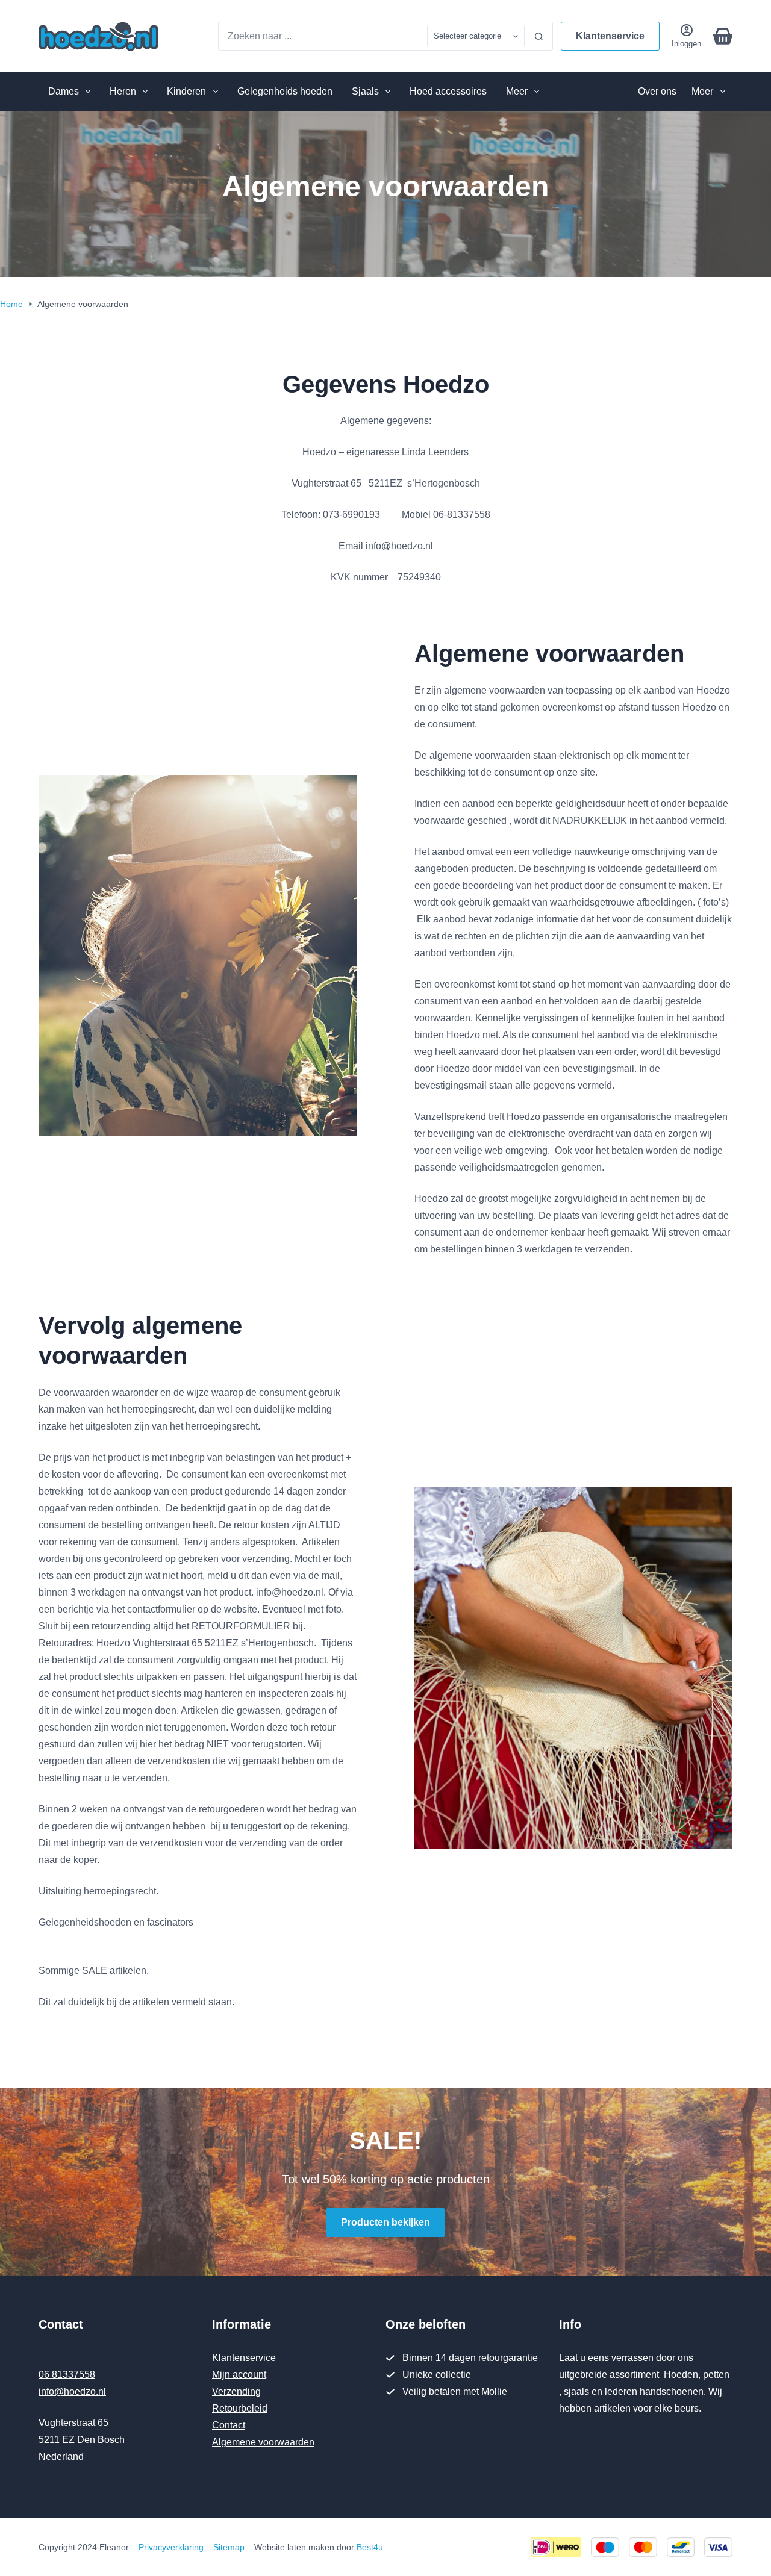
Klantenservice (610, 36)
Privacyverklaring (171, 2547)
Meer (517, 91)
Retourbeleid (240, 2408)
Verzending (236, 2391)
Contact (229, 2425)
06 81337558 (67, 2375)
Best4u (370, 2547)
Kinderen (186, 91)
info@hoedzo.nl (72, 2391)
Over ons (657, 91)
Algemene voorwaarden (263, 2442)
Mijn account (239, 2375)
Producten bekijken (385, 2222)
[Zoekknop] (538, 36)
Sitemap (229, 2547)
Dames (64, 91)
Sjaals (365, 91)
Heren (123, 91)
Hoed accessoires (448, 91)
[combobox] (323, 36)
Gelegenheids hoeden (285, 91)
